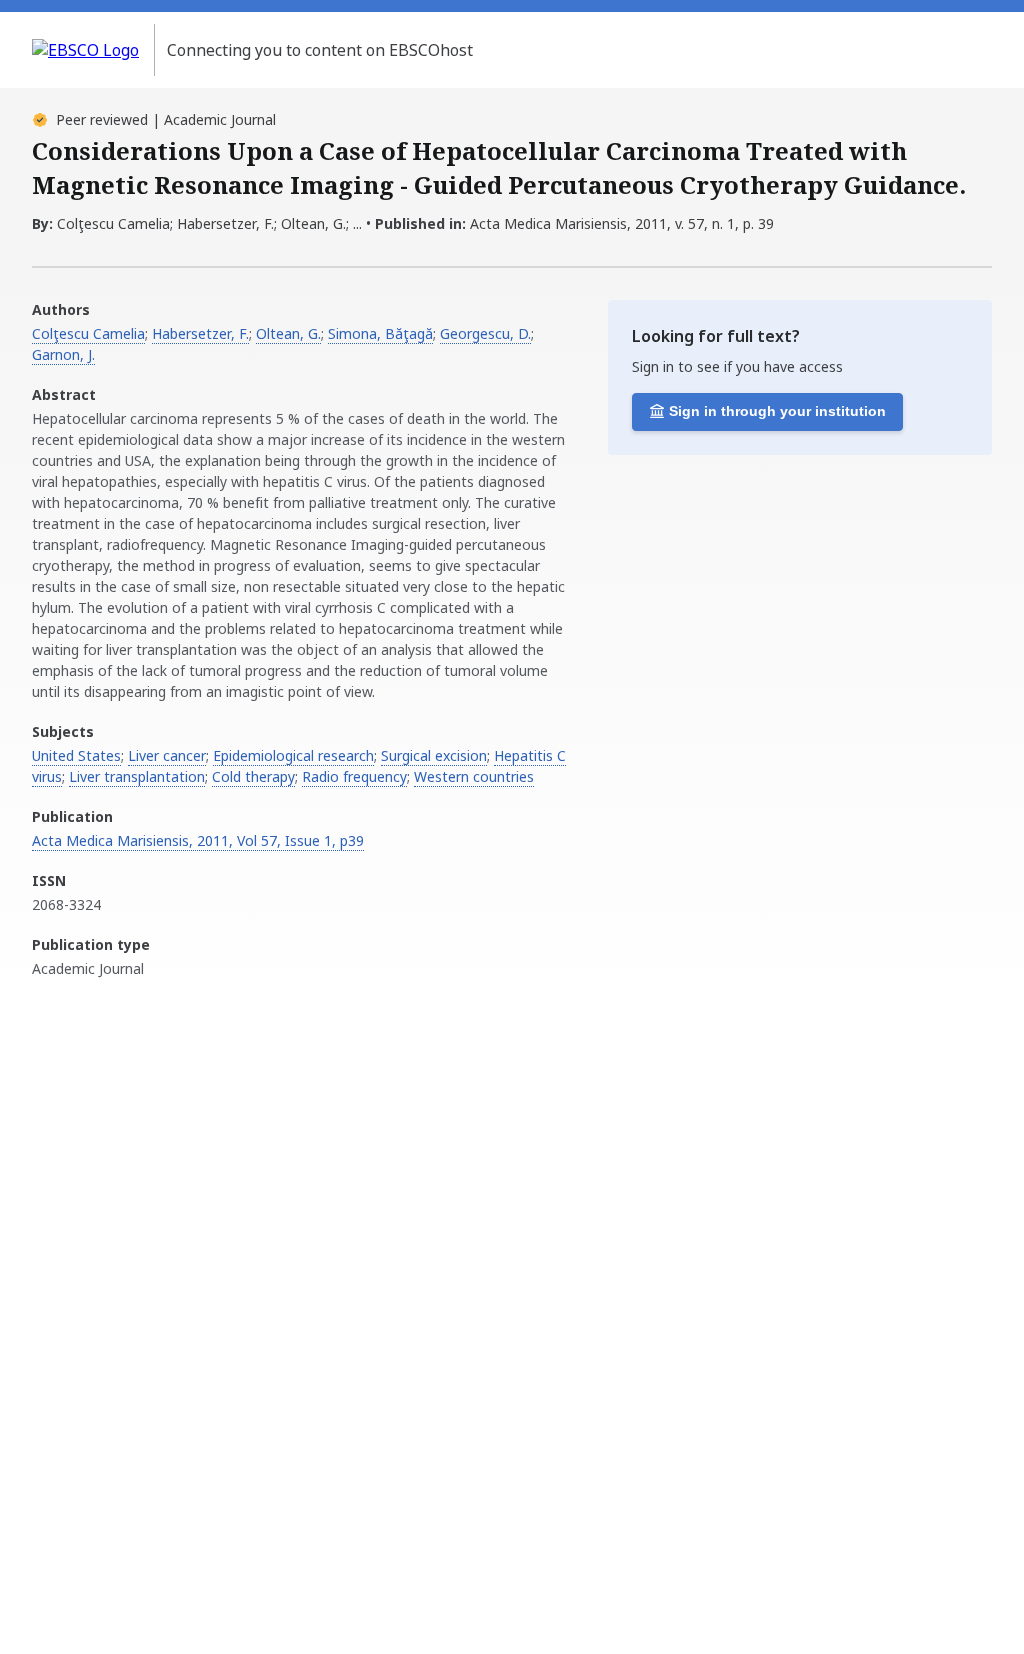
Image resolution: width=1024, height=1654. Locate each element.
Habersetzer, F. (200, 333)
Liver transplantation (137, 776)
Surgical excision (434, 755)
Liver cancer (167, 755)
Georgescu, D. (485, 333)
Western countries (474, 776)
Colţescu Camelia (88, 333)
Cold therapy (253, 776)
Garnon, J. (63, 354)
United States (76, 755)
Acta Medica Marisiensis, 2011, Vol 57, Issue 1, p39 (198, 840)
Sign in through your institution (777, 411)
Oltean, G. (288, 333)
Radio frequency (354, 776)
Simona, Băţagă (380, 333)
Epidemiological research (293, 755)
